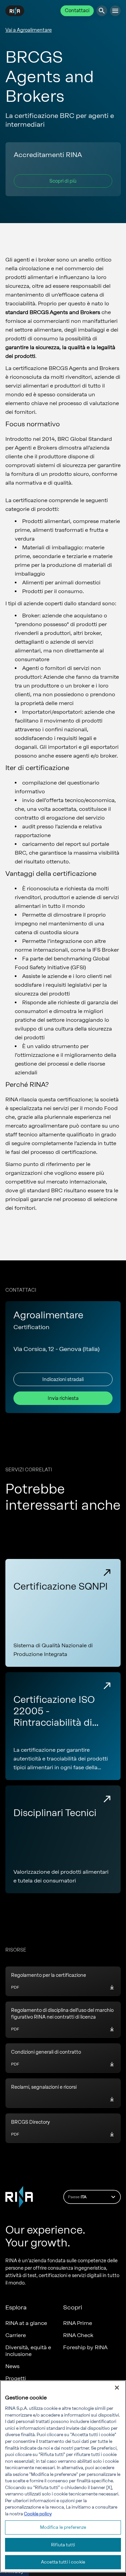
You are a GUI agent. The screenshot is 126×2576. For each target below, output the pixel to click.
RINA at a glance (26, 2323)
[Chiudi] (117, 2388)
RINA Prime (78, 2323)
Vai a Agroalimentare (29, 30)
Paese (77, 2197)
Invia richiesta (63, 1398)
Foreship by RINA (85, 2347)
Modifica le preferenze (63, 2527)
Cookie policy (38, 2514)
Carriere (16, 2335)
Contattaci (77, 11)
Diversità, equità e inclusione (28, 2351)
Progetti (16, 2378)
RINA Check (78, 2335)
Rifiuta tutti (63, 2545)
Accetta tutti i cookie (63, 2562)
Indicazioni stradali (63, 1379)
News (12, 2366)
